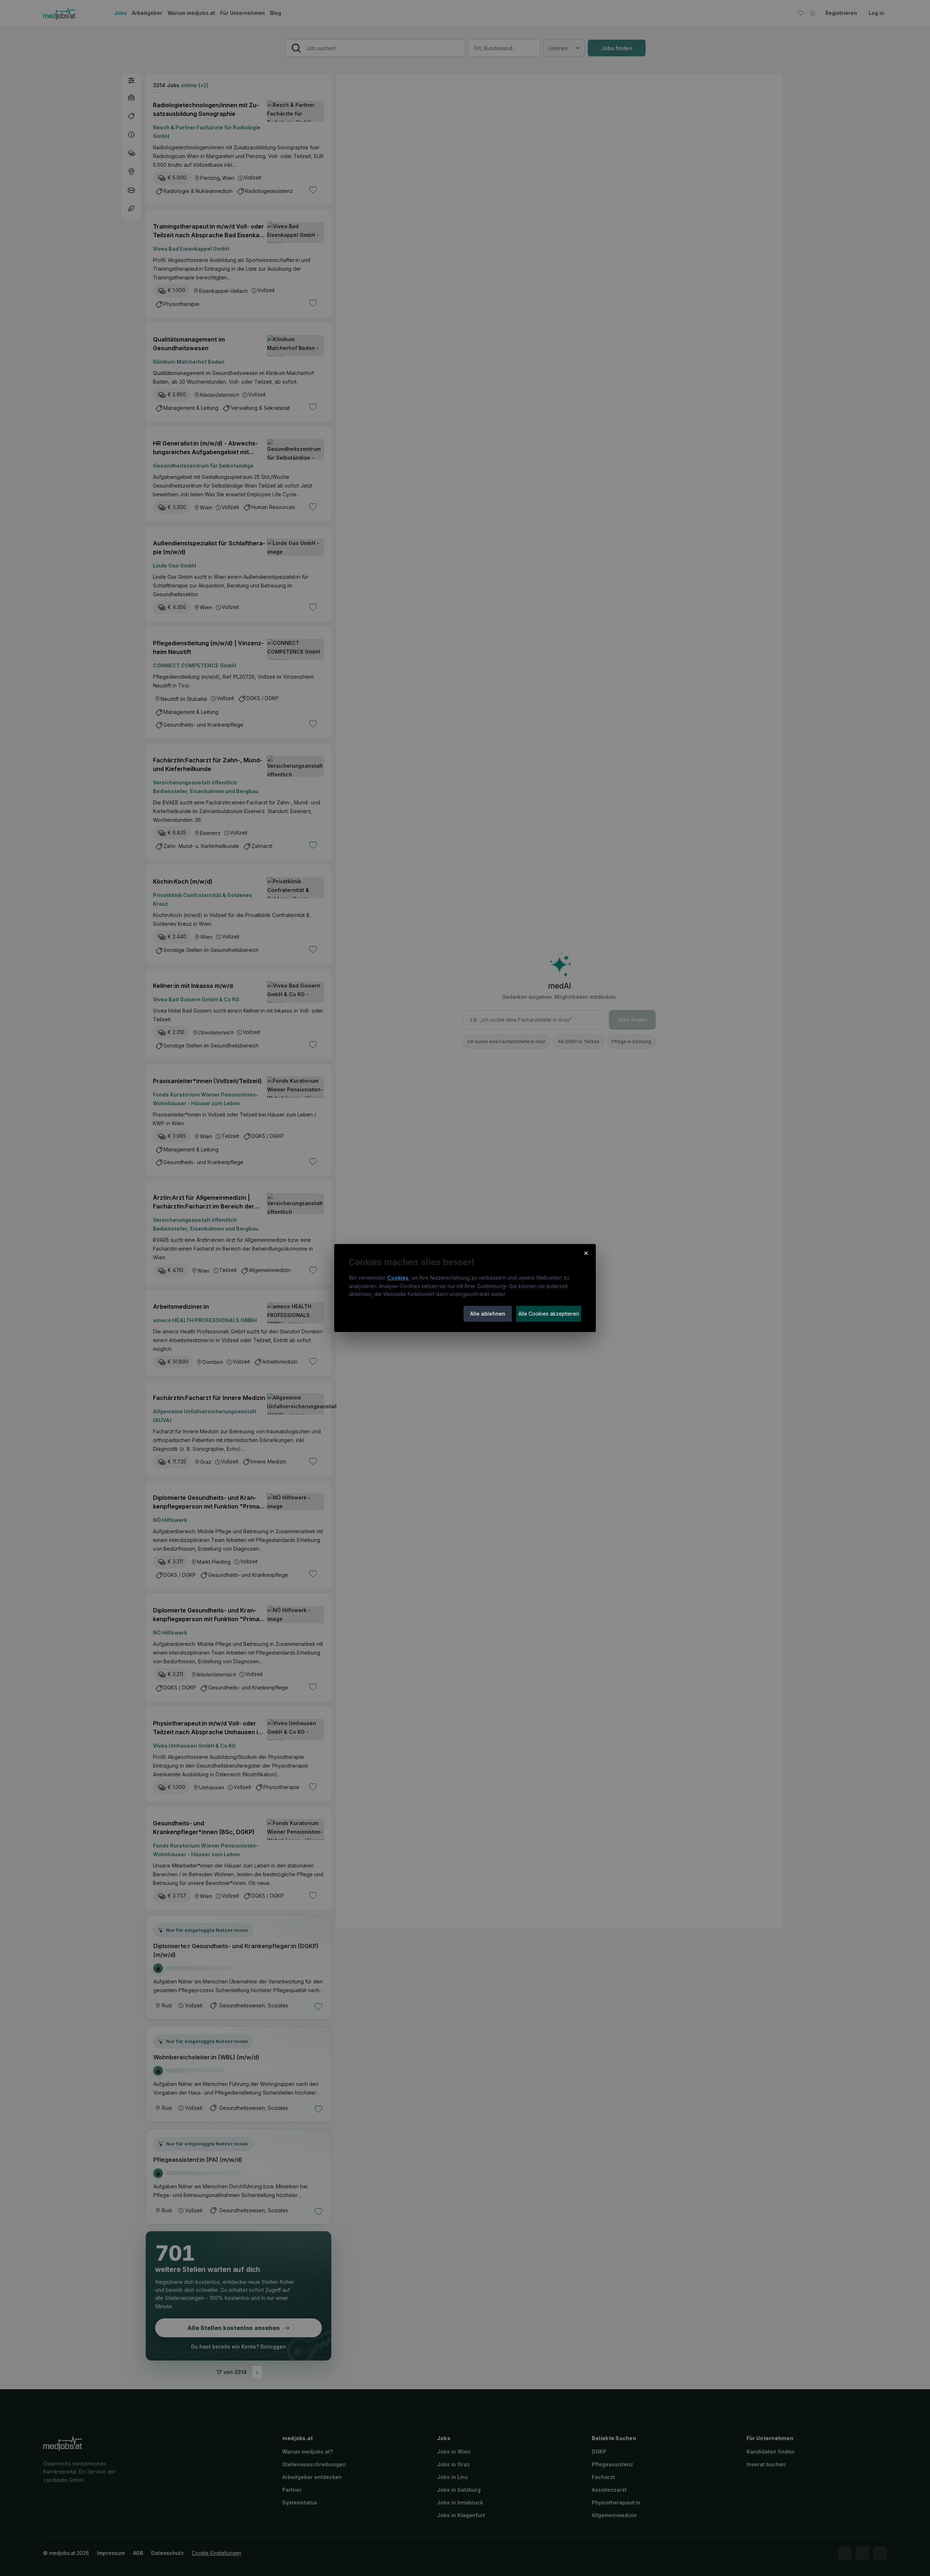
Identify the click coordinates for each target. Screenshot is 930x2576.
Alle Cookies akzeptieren (549, 1314)
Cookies (398, 1278)
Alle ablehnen (488, 1314)
